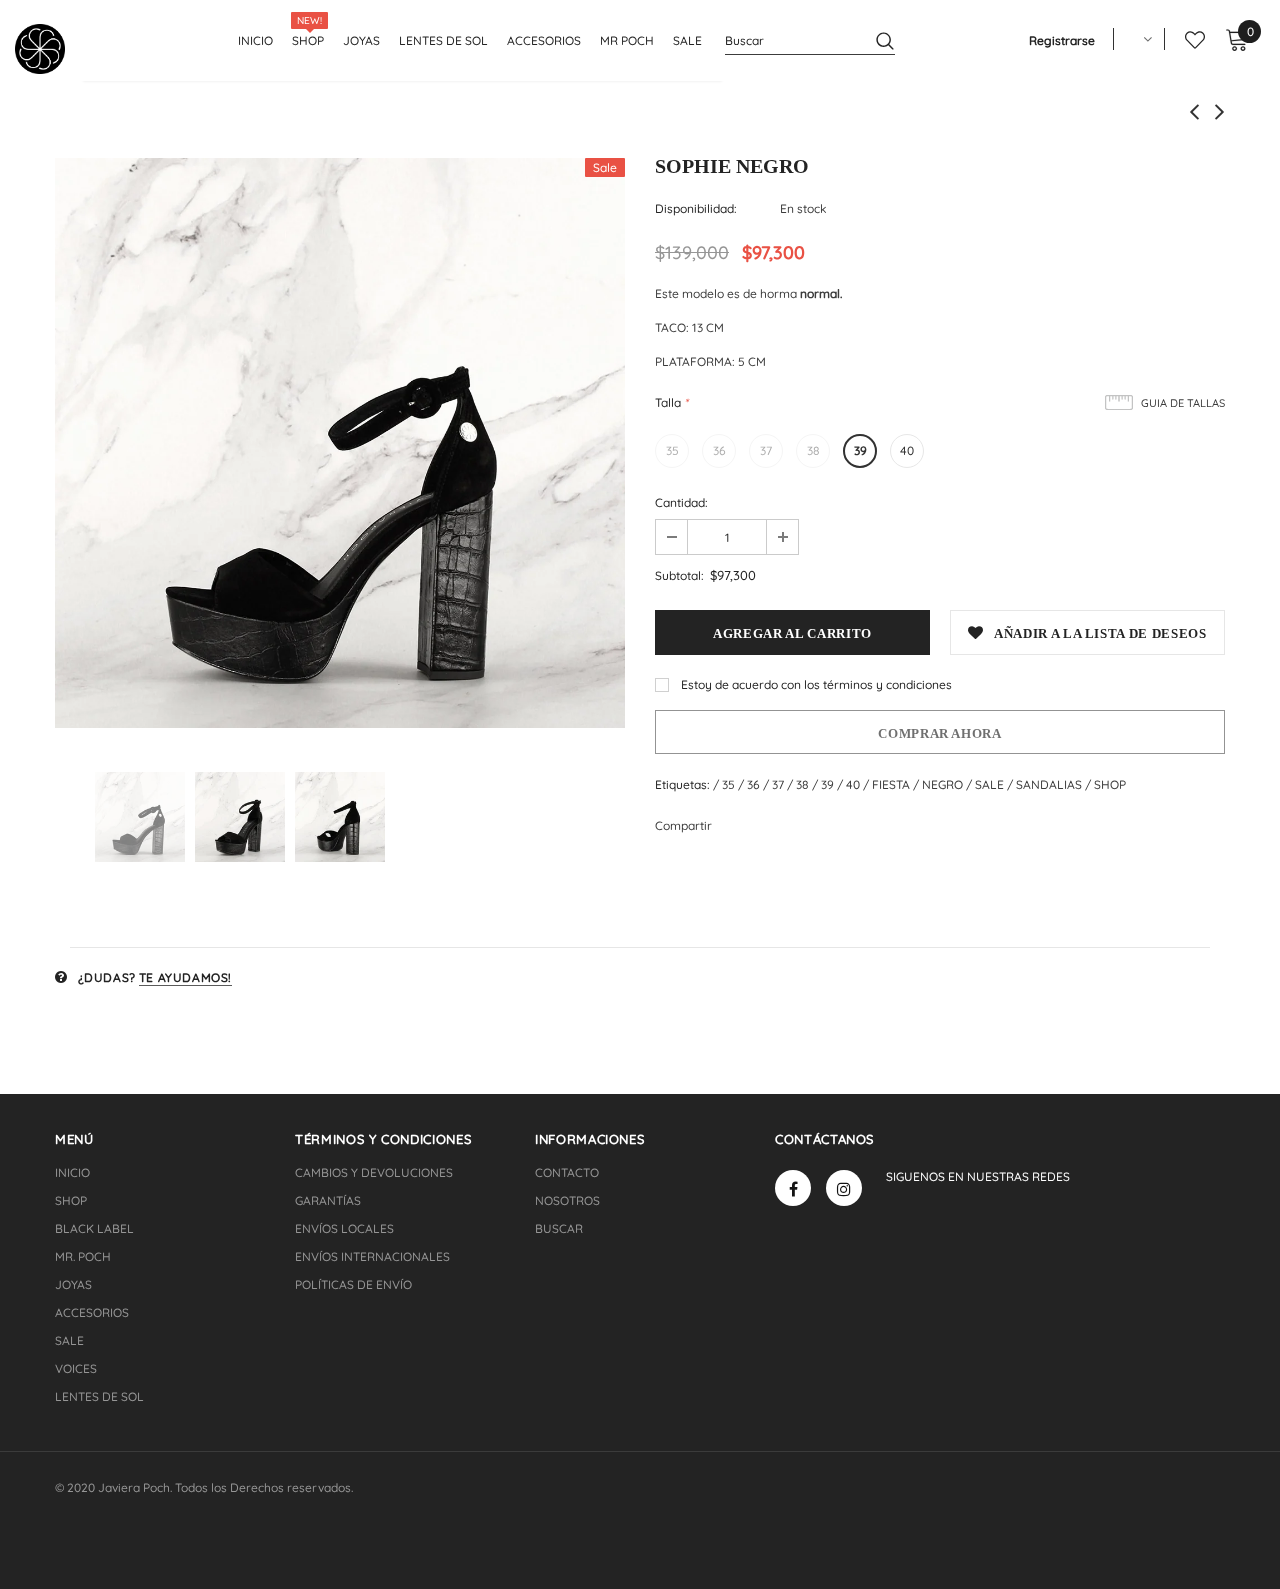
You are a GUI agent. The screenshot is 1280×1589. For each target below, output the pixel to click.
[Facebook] (793, 1188)
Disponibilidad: (696, 208)
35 (672, 450)
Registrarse (1062, 40)
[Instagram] (844, 1188)
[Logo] (47, 49)
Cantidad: (681, 502)
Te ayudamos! (185, 977)
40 (907, 450)
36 (719, 450)
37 (766, 450)
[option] (340, 443)
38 (813, 450)
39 (860, 450)
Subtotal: (679, 575)
